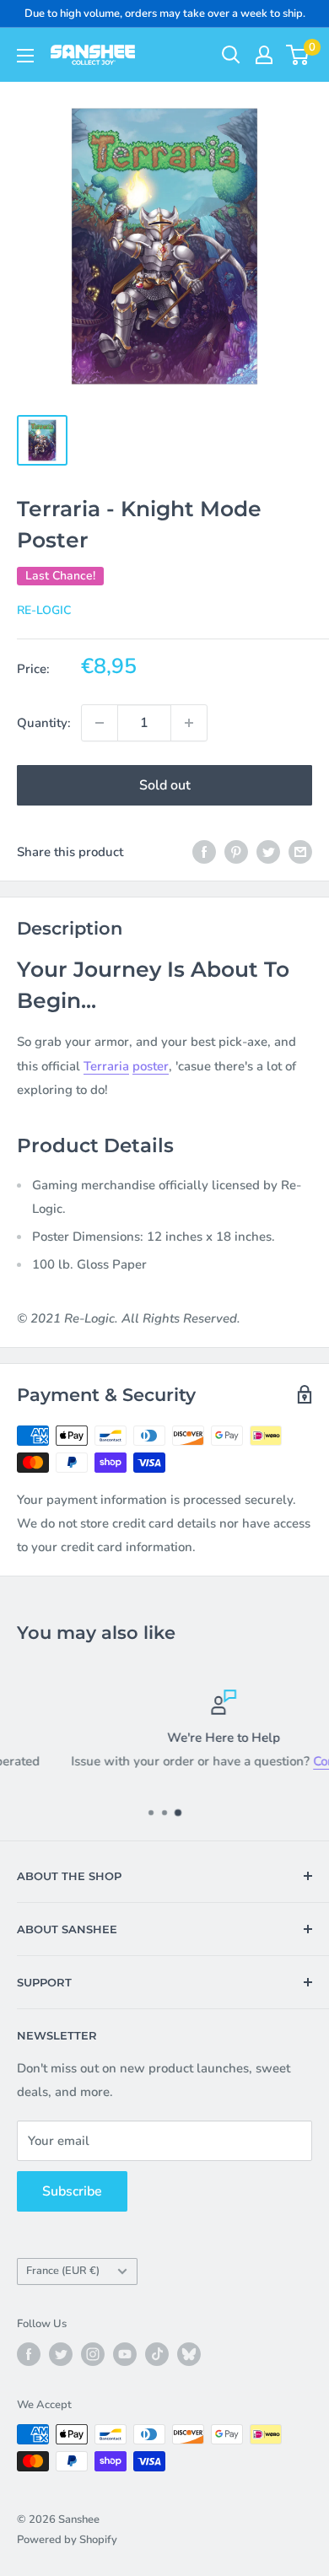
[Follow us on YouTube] (125, 2354)
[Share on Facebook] (204, 851)
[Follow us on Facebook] (29, 2354)
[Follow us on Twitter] (61, 2354)
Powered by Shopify (67, 2540)
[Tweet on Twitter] (268, 851)
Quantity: (44, 723)
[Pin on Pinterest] (236, 851)
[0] (298, 55)
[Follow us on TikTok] (157, 2354)
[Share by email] (300, 851)
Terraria (106, 1066)
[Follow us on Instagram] (93, 2354)
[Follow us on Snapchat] (189, 2354)
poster (151, 1066)
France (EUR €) (63, 2271)
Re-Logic (44, 610)
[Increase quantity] (189, 723)
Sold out (165, 785)
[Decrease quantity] (100, 723)
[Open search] (231, 55)
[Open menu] (25, 56)
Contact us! (288, 1761)
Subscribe (72, 2191)
